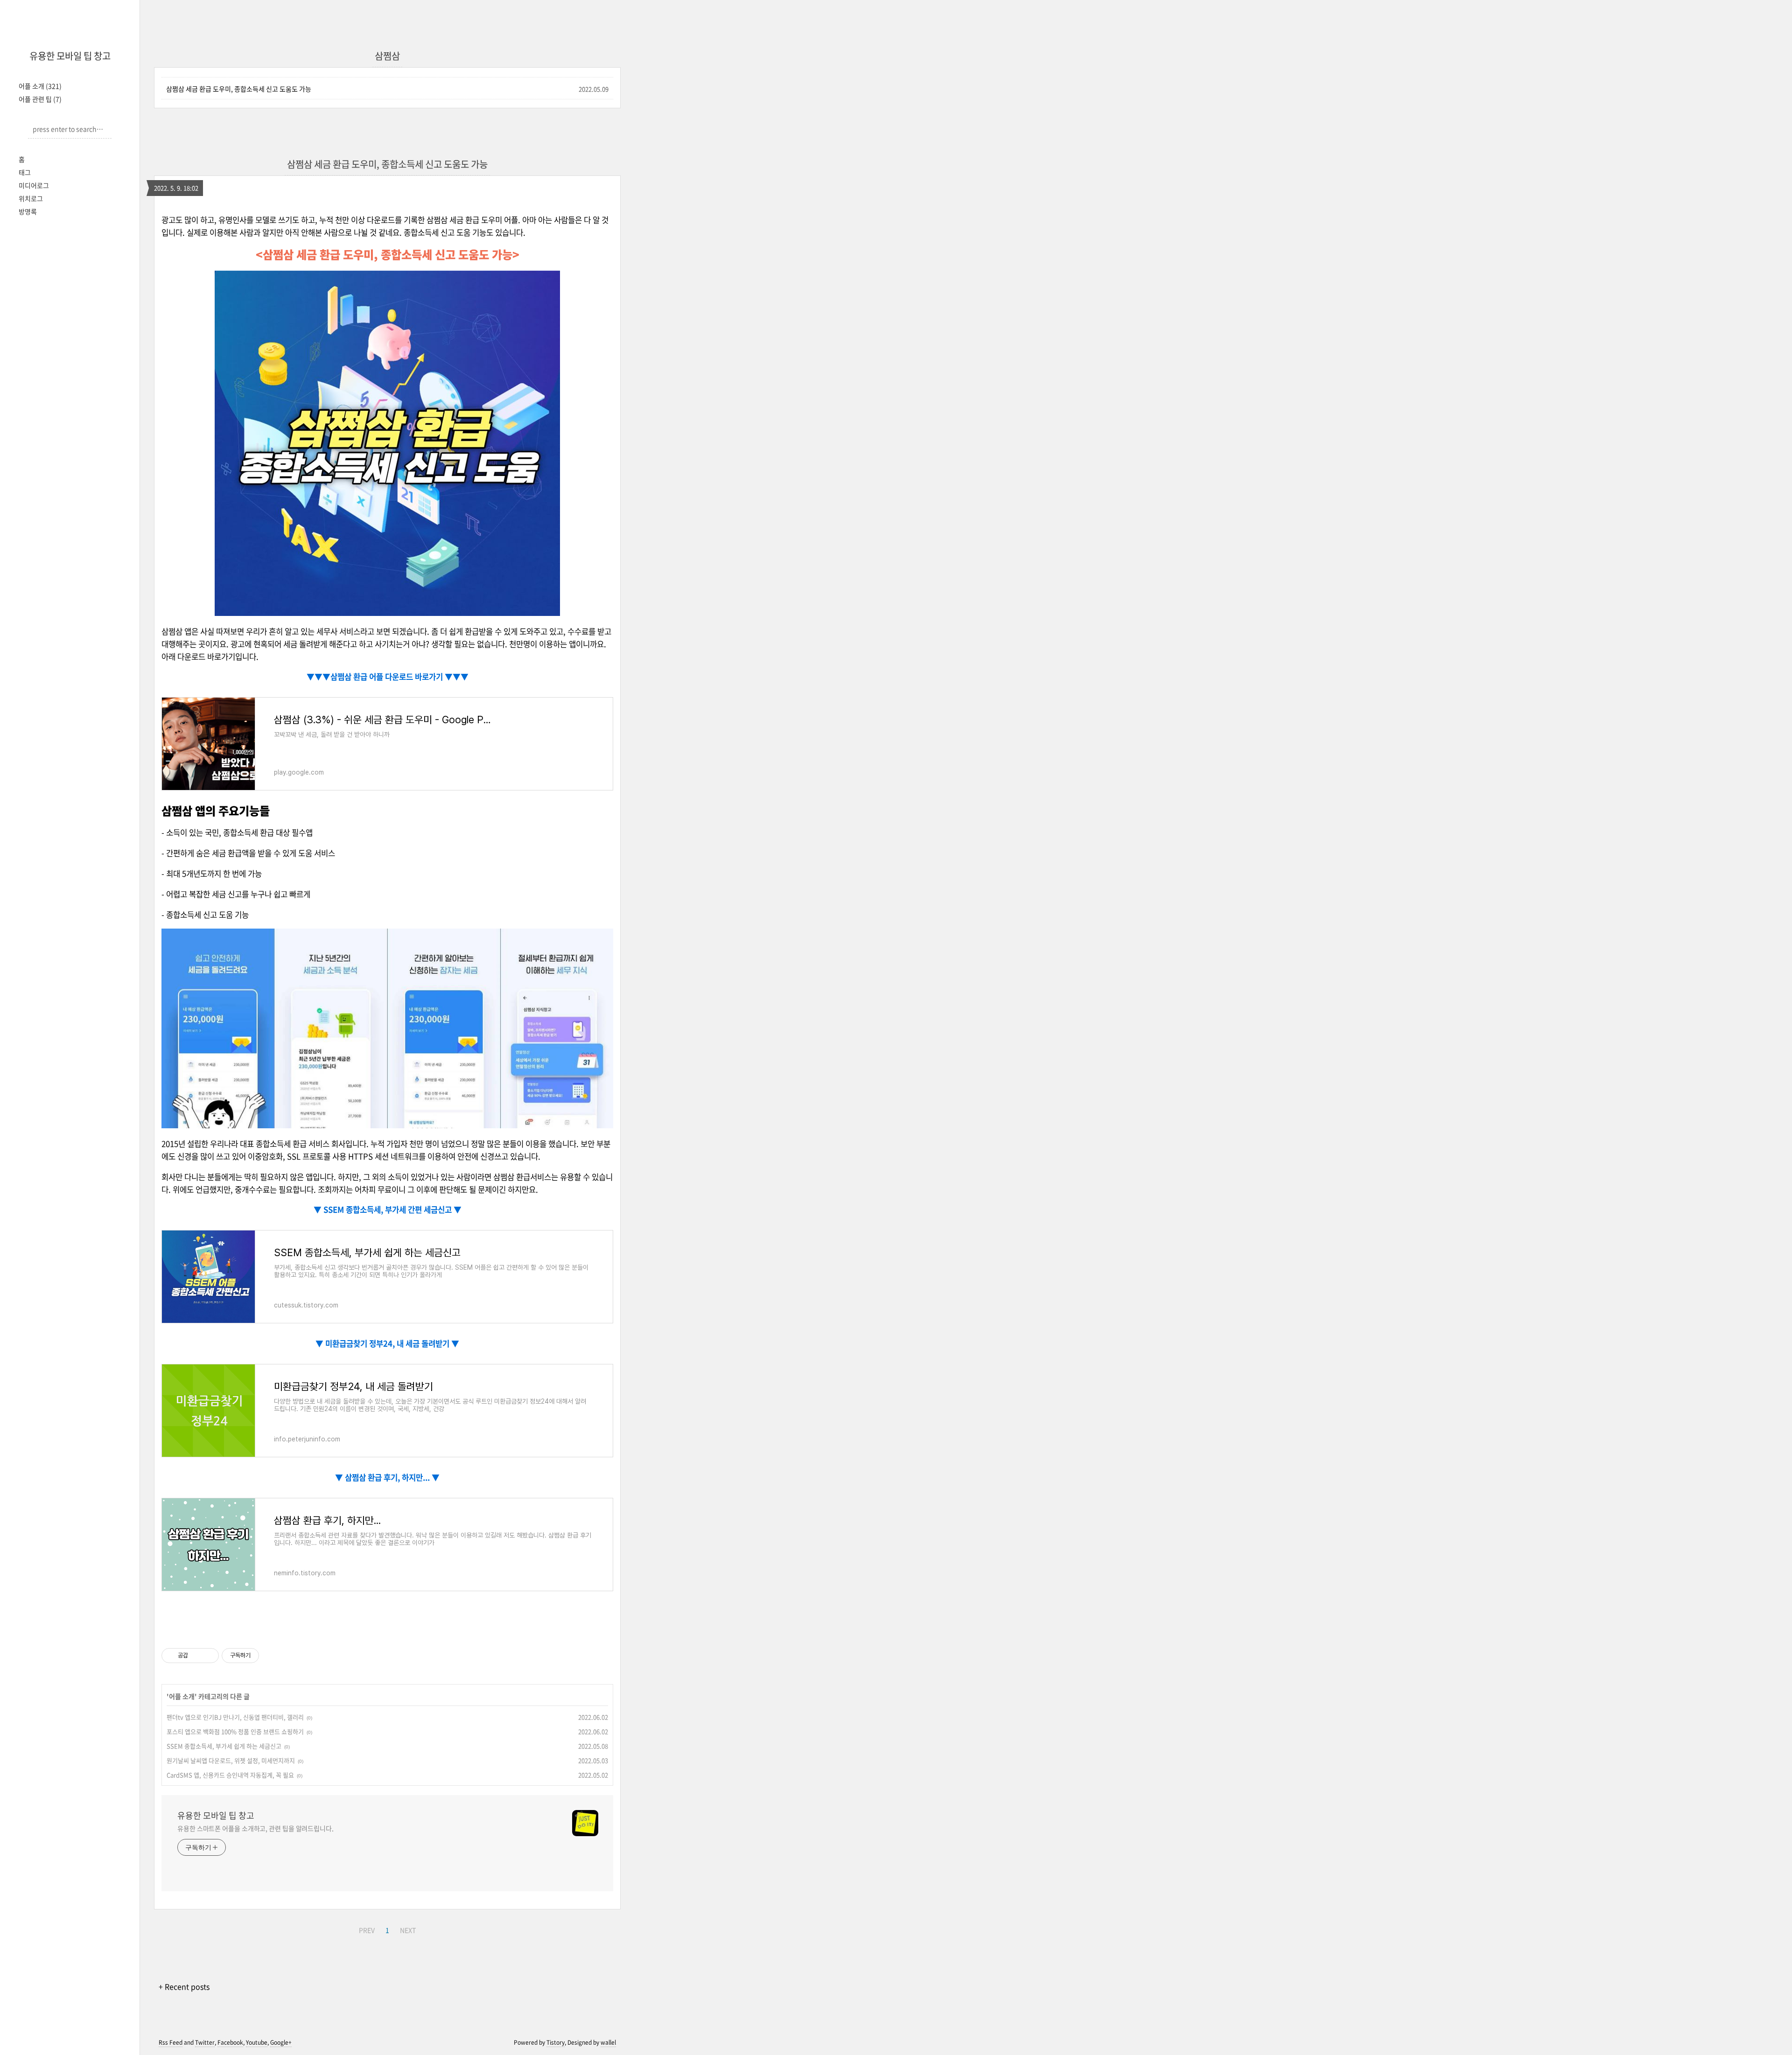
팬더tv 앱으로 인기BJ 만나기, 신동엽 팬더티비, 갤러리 (235, 1717)
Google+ (281, 2042)
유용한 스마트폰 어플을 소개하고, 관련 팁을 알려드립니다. (255, 1828)
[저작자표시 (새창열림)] (263, 1656)
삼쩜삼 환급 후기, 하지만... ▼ (391, 1477)
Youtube (257, 2042)
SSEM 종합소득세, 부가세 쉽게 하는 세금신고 (224, 1746)
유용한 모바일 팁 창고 (70, 56)
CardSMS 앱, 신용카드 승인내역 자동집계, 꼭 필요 (230, 1775)
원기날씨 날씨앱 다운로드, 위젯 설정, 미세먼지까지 (231, 1760)
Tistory (556, 2042)
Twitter (205, 2042)
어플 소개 (40, 86)
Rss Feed (171, 2042)
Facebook (230, 2042)
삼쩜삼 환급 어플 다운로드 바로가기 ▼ (392, 677)
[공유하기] (197, 1656)
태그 (25, 172)
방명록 (28, 211)
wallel (608, 2042)
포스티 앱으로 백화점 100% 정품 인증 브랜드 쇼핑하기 (235, 1731)
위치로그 (31, 198)
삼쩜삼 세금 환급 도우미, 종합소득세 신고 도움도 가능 (239, 89)
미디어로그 (34, 185)
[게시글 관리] (208, 1656)
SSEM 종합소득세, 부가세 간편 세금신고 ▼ (392, 1209)
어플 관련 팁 (40, 99)
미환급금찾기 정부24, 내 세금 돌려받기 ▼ (391, 1343)
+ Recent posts (184, 1986)
